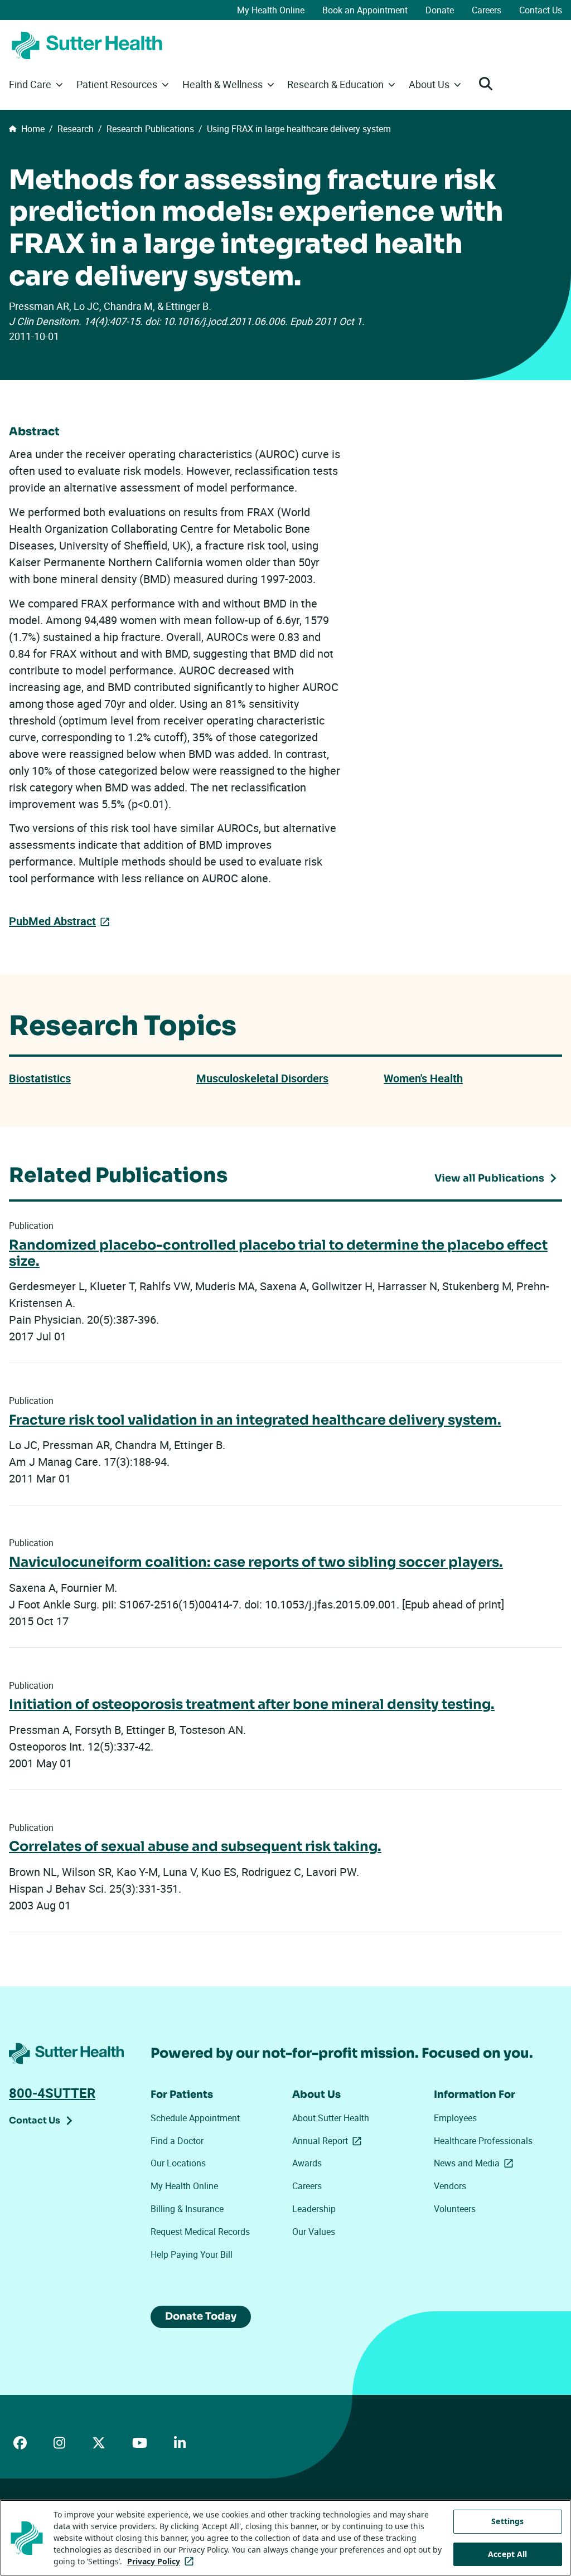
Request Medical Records (200, 2232)
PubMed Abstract (52, 921)
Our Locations (178, 2163)
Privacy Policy (163, 2561)
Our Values (314, 2232)
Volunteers (455, 2209)
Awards (307, 2163)
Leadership (314, 2209)
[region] (285, 2538)
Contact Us (541, 10)
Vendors (450, 2186)
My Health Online (271, 10)
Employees (455, 2118)
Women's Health (423, 1078)
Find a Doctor (177, 2141)
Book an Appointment (365, 10)
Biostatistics (40, 1078)
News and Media (476, 2163)
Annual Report (329, 2141)
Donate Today (201, 2316)
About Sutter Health (331, 2118)
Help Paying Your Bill (192, 2254)
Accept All (507, 2554)
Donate (440, 10)
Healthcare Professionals (483, 2141)
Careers (487, 10)
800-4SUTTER (52, 2093)
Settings (507, 2521)
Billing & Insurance (187, 2209)
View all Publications (489, 1178)
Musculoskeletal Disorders (262, 1078)
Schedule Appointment (195, 2118)
